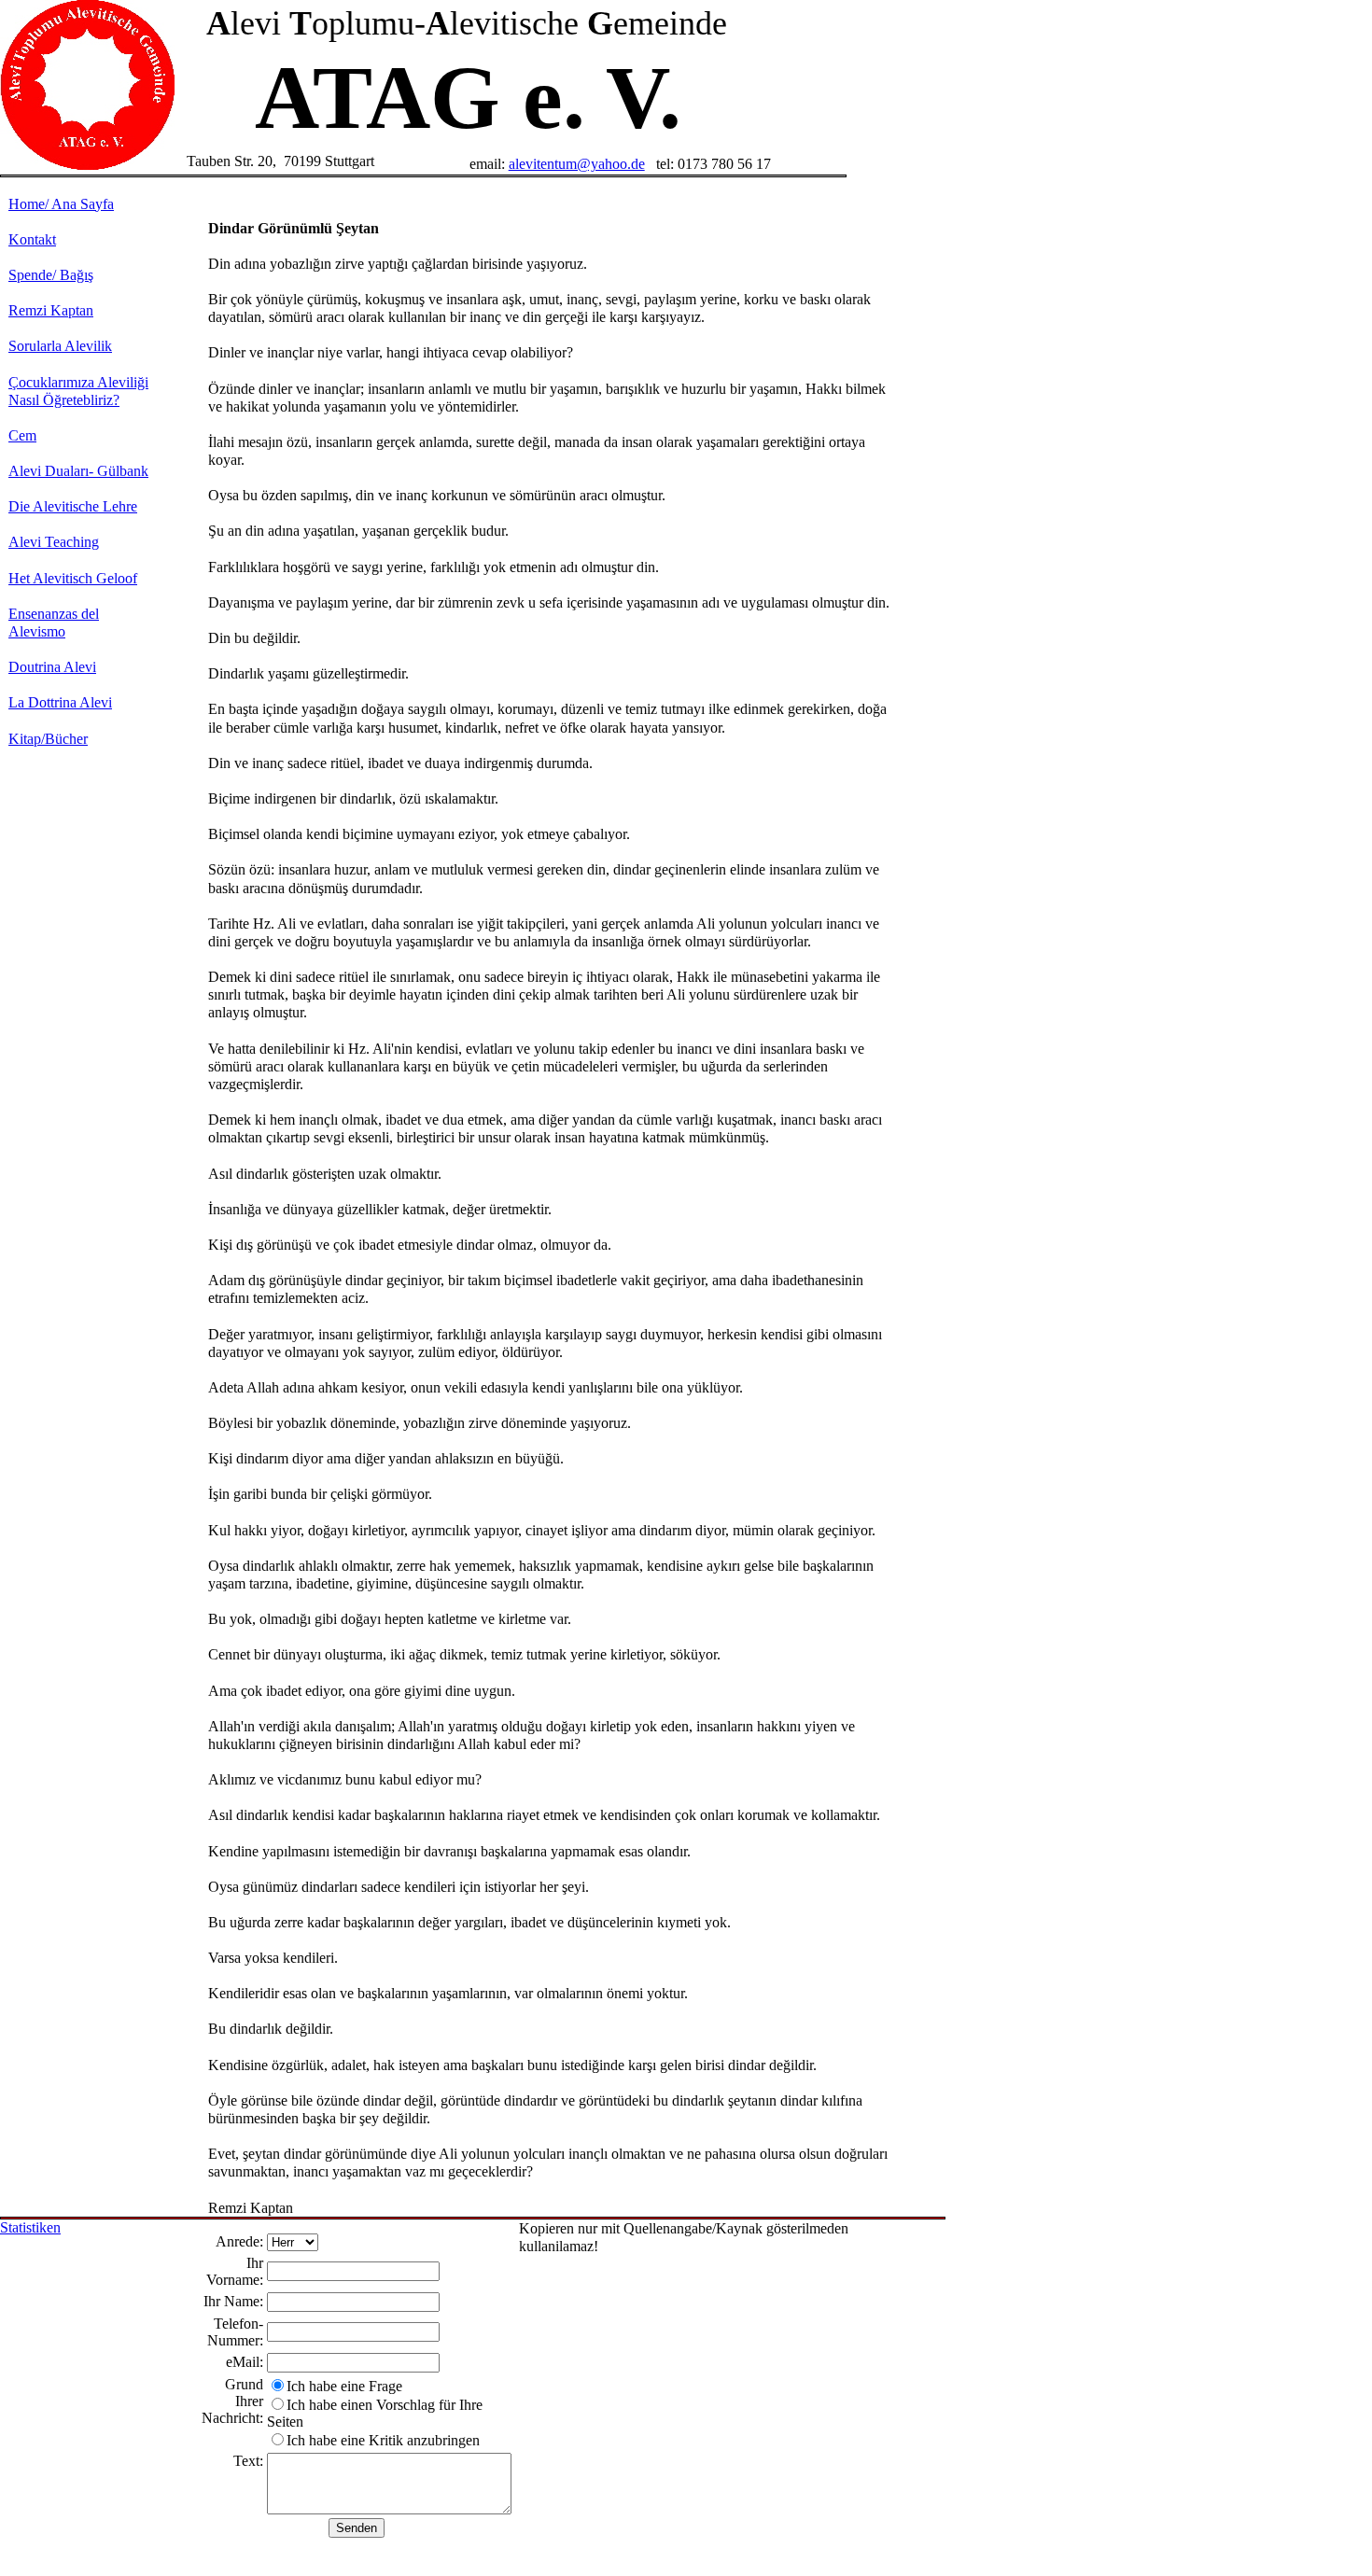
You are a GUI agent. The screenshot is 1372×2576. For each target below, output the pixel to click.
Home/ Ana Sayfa (61, 204)
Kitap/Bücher (48, 739)
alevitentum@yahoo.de (577, 164)
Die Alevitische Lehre (73, 506)
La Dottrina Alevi (60, 702)
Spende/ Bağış (51, 275)
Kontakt (32, 239)
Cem (22, 435)
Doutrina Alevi (52, 667)
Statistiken (30, 2227)
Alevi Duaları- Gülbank (78, 471)
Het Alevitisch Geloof (73, 578)
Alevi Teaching (54, 542)
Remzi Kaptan (51, 310)
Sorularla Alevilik (60, 346)
